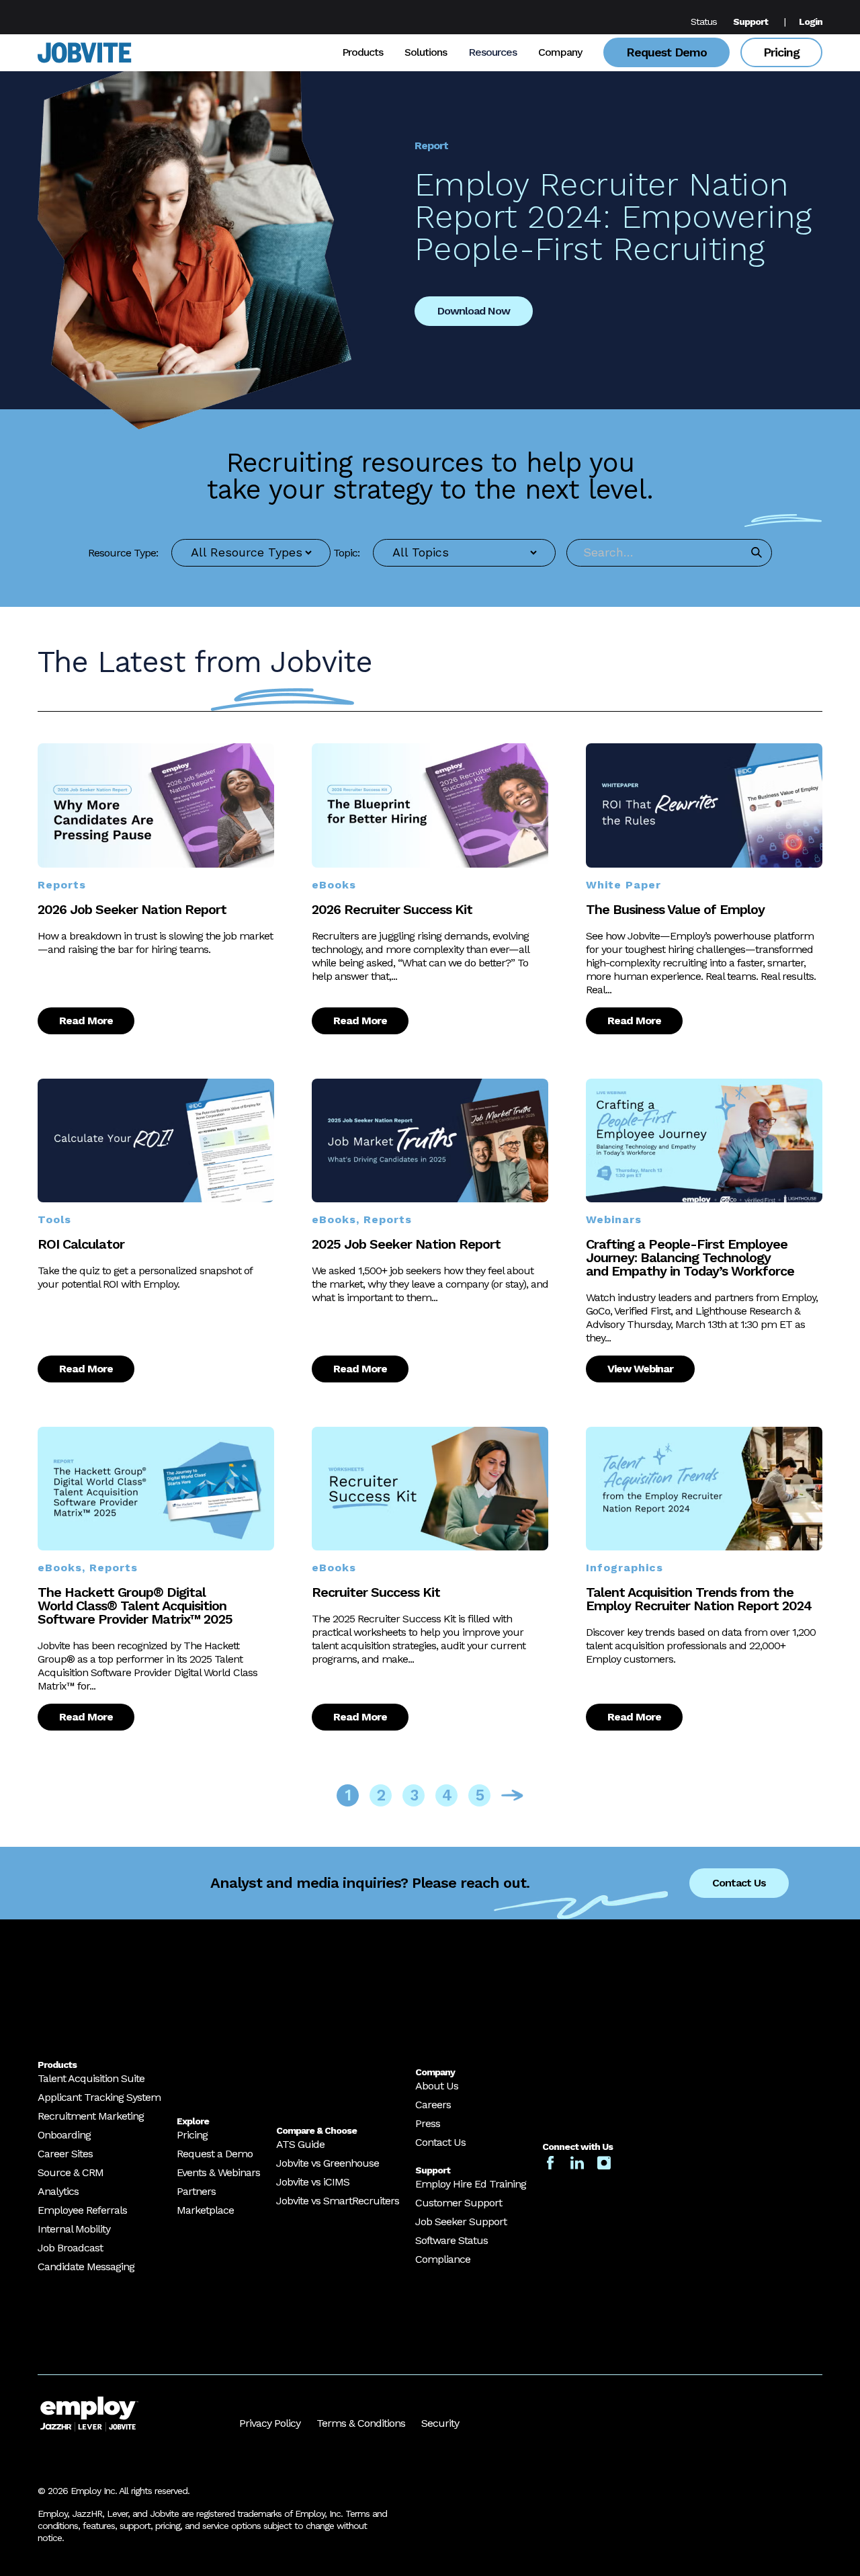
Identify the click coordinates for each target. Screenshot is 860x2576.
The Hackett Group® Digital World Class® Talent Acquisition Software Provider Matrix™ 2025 (135, 1606)
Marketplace (205, 2210)
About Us (437, 2086)
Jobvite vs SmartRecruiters (338, 2201)
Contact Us (739, 1883)
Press (428, 2123)
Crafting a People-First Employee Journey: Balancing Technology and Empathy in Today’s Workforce (690, 1257)
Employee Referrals (82, 2210)
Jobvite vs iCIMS (313, 2182)
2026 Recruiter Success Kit (392, 909)
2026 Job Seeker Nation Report (132, 909)
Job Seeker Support (461, 2221)
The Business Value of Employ (675, 909)
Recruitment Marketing (91, 2116)
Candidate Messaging (86, 2267)
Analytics (58, 2191)
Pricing (781, 52)
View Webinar (640, 1369)
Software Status (451, 2240)
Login (811, 22)
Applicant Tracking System (99, 2097)
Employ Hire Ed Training (471, 2184)
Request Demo (666, 52)
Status (704, 22)
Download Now (474, 311)
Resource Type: (123, 553)
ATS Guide (300, 2144)
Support (750, 22)
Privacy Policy (270, 2423)
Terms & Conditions (361, 2423)
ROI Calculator (81, 1244)
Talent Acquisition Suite (91, 2078)
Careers (433, 2105)
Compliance (443, 2259)
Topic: (346, 553)
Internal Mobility (74, 2229)
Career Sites (65, 2154)
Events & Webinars (218, 2172)
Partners (196, 2191)
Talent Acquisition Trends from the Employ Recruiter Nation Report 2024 (699, 1599)
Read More (86, 1021)
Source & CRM (71, 2172)
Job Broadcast (70, 2248)
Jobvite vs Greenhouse (328, 2163)
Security (440, 2423)
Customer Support (459, 2203)
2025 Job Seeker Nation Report (406, 1244)
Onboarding (64, 2135)
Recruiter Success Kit (376, 1592)
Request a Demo (215, 2154)
